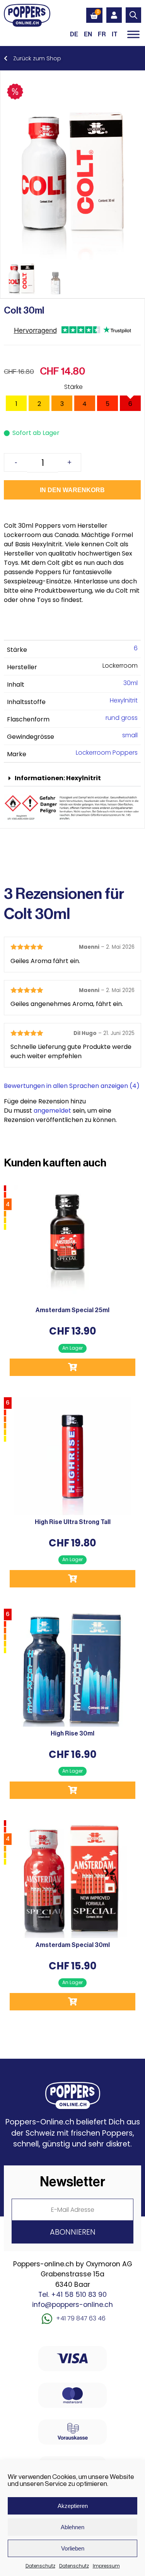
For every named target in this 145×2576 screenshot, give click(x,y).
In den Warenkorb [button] (72, 1367)
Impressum (106, 2566)
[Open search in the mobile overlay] (133, 15)
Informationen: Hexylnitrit (58, 778)
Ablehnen (72, 2527)
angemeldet (52, 1111)
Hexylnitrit (124, 700)
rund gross (122, 718)
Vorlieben (73, 2548)
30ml (130, 683)
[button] (72, 778)
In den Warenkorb (72, 490)
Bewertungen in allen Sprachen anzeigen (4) (72, 1086)
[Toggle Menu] (133, 34)
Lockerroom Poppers (107, 753)
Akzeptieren (73, 2506)
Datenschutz (40, 2566)
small (130, 735)
